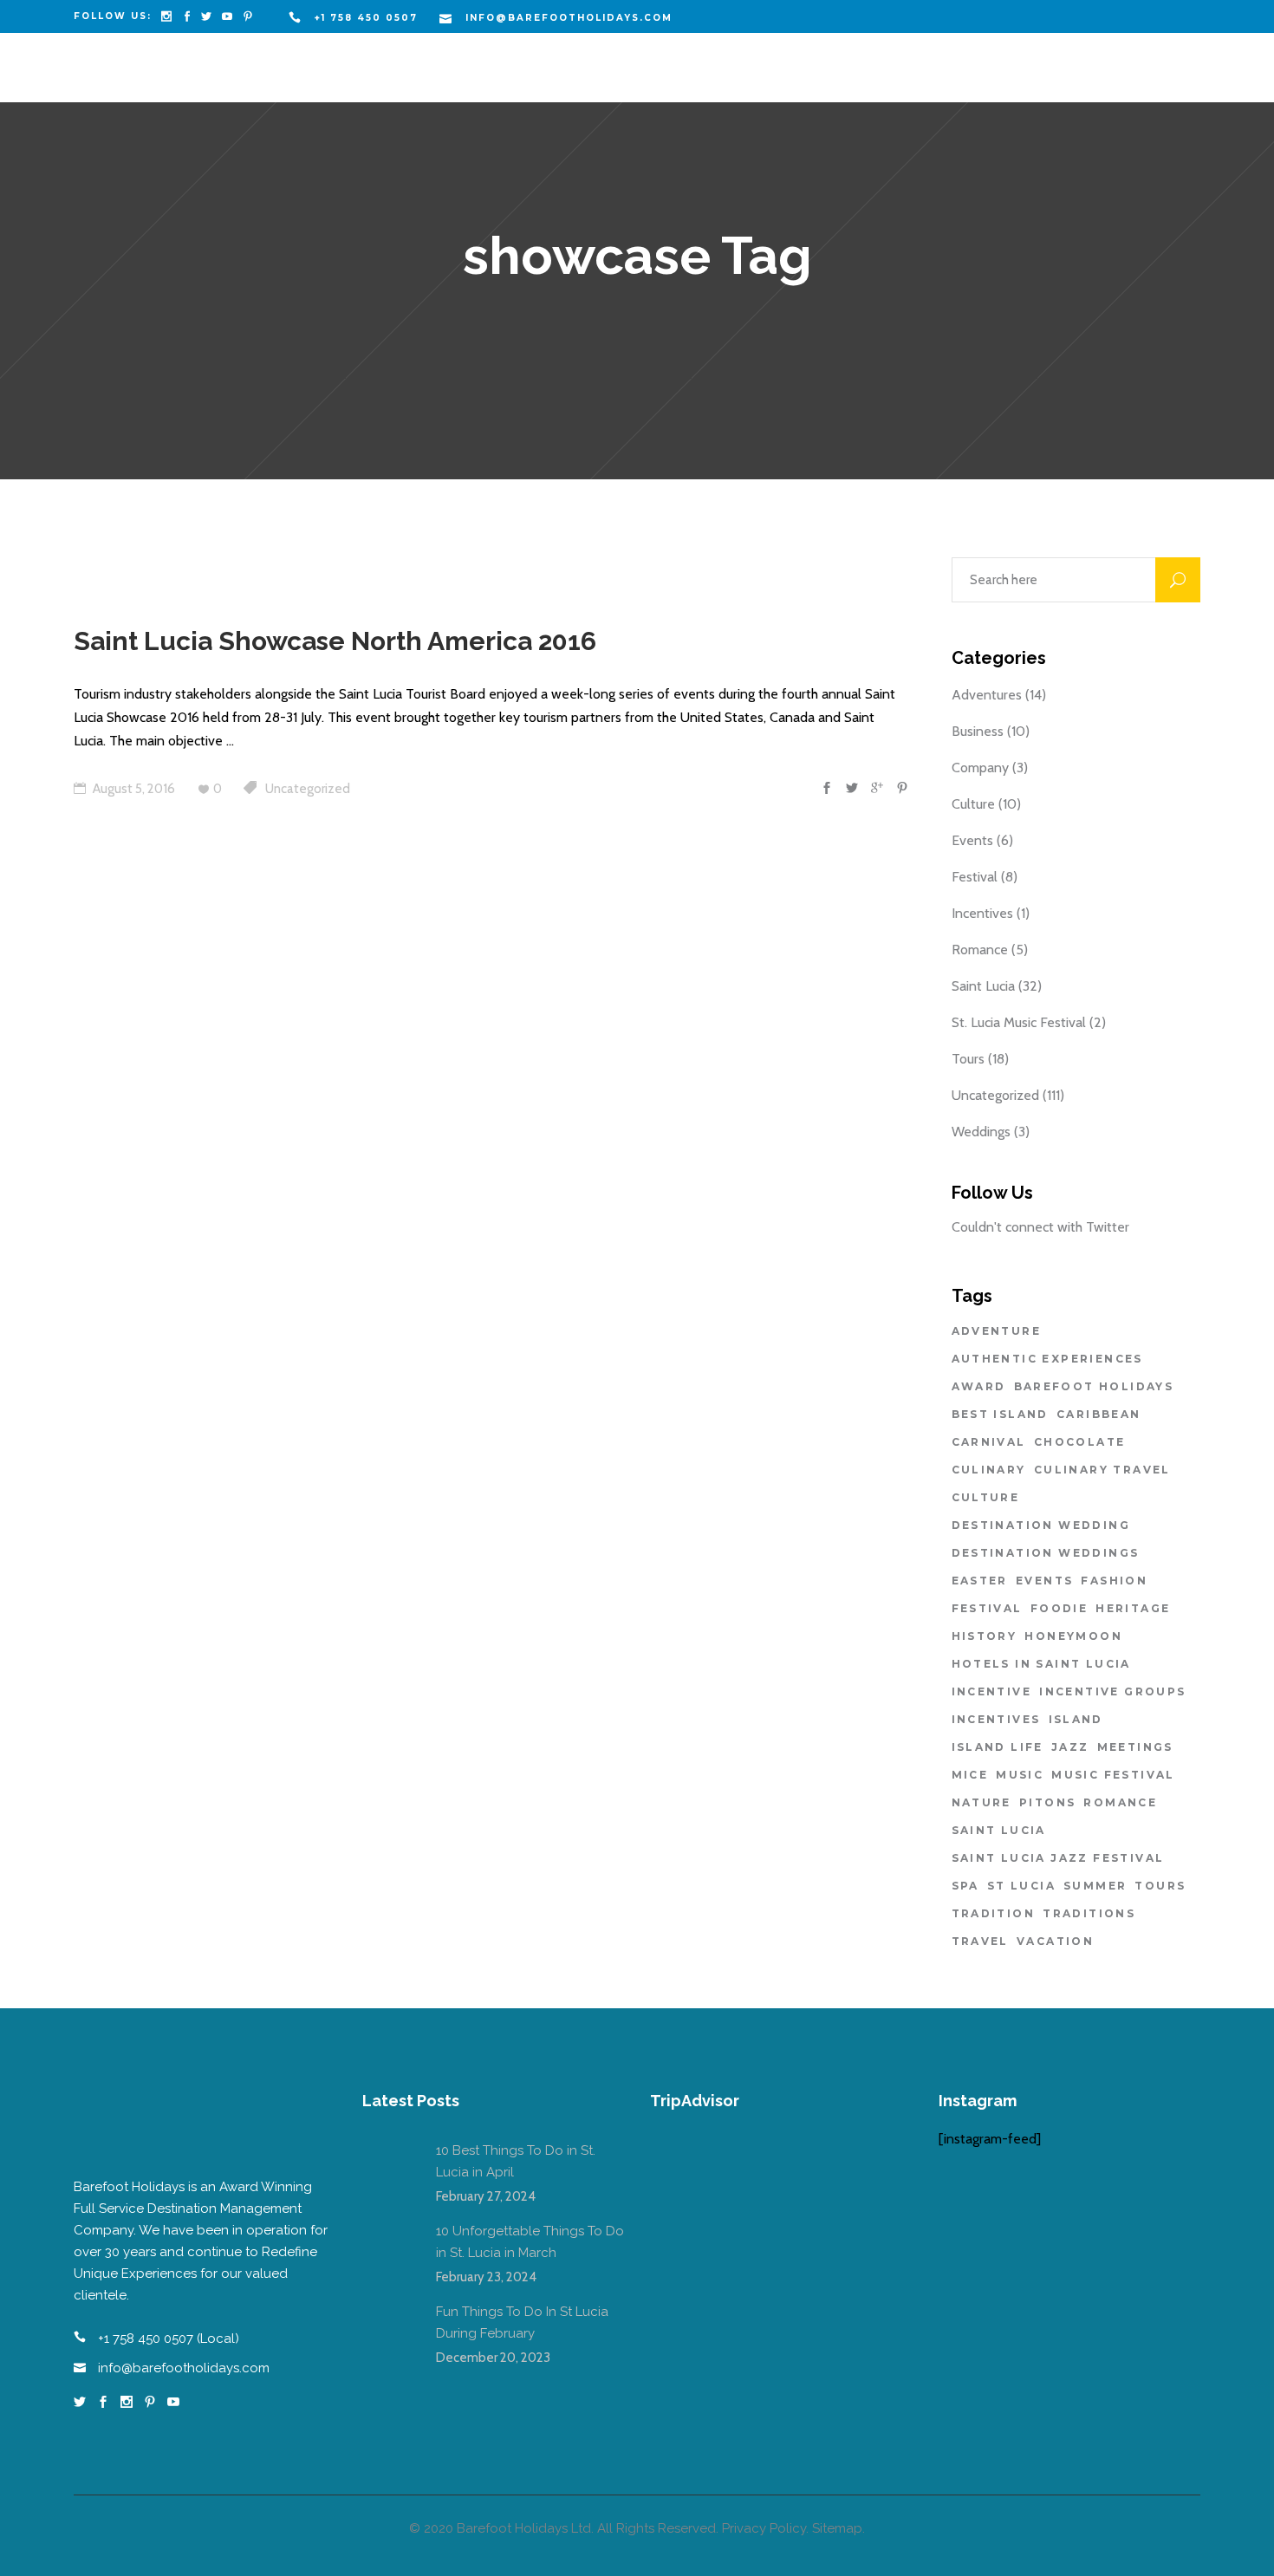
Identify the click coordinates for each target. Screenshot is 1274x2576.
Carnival (989, 1442)
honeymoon (1073, 1636)
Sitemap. (838, 2528)
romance (1120, 1802)
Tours (968, 1059)
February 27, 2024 (486, 2196)
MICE (970, 1775)
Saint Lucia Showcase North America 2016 (335, 641)
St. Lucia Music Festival (1019, 1022)
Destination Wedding (1041, 1525)
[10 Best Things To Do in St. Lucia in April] (388, 2166)
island (1076, 1719)
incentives (996, 1719)
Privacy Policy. (765, 2528)
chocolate (1080, 1442)
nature (981, 1802)
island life (998, 1747)
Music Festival (1113, 1775)
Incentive (992, 1691)
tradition (994, 1913)
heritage (1133, 1608)
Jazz (1070, 1747)
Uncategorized (308, 789)
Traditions (1089, 1913)
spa (965, 1886)
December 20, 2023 (493, 2358)
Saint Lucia (983, 986)
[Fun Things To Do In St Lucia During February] (388, 2327)
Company (980, 768)
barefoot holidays (1094, 1386)
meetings (1135, 1747)
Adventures (987, 695)
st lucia (1021, 1886)
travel (980, 1941)
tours (1160, 1886)
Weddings (981, 1132)
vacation (1055, 1941)
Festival (975, 877)
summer (1095, 1886)
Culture (973, 804)
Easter (980, 1581)
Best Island (1000, 1414)
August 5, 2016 (133, 789)
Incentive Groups (1112, 1691)
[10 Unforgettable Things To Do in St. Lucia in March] (388, 2247)
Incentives (982, 913)
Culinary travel (1102, 1470)
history (985, 1636)
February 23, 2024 (486, 2277)
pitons (1047, 1802)
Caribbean (1099, 1414)
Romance (980, 950)
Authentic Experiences (1047, 1359)
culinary (989, 1470)
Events (972, 840)
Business (978, 731)
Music (1020, 1775)
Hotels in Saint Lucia (1041, 1664)
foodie (1059, 1608)
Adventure (997, 1331)
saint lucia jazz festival (1058, 1858)
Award (979, 1386)
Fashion (1114, 1581)
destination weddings (1046, 1553)
